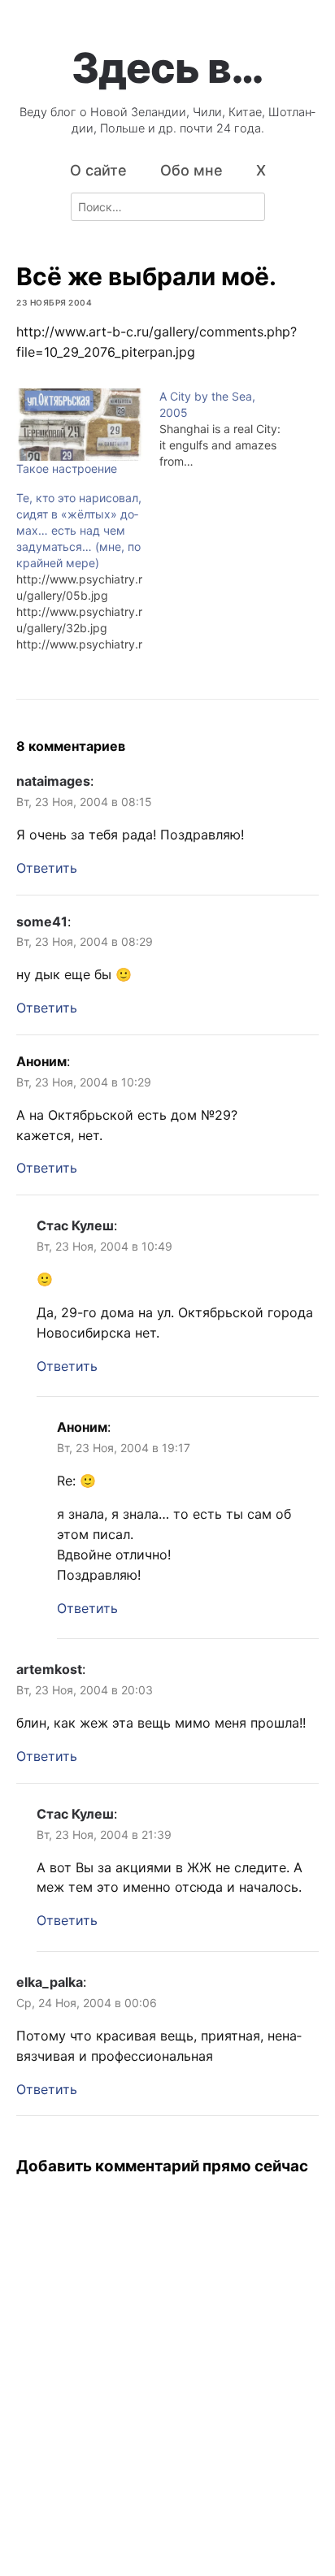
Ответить (47, 868)
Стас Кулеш (75, 1225)
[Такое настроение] (80, 425)
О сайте (98, 170)
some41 (42, 922)
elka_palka (50, 1982)
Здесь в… (167, 67)
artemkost (49, 1669)
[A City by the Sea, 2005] (231, 429)
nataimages (53, 781)
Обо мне (191, 170)
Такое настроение (67, 468)
